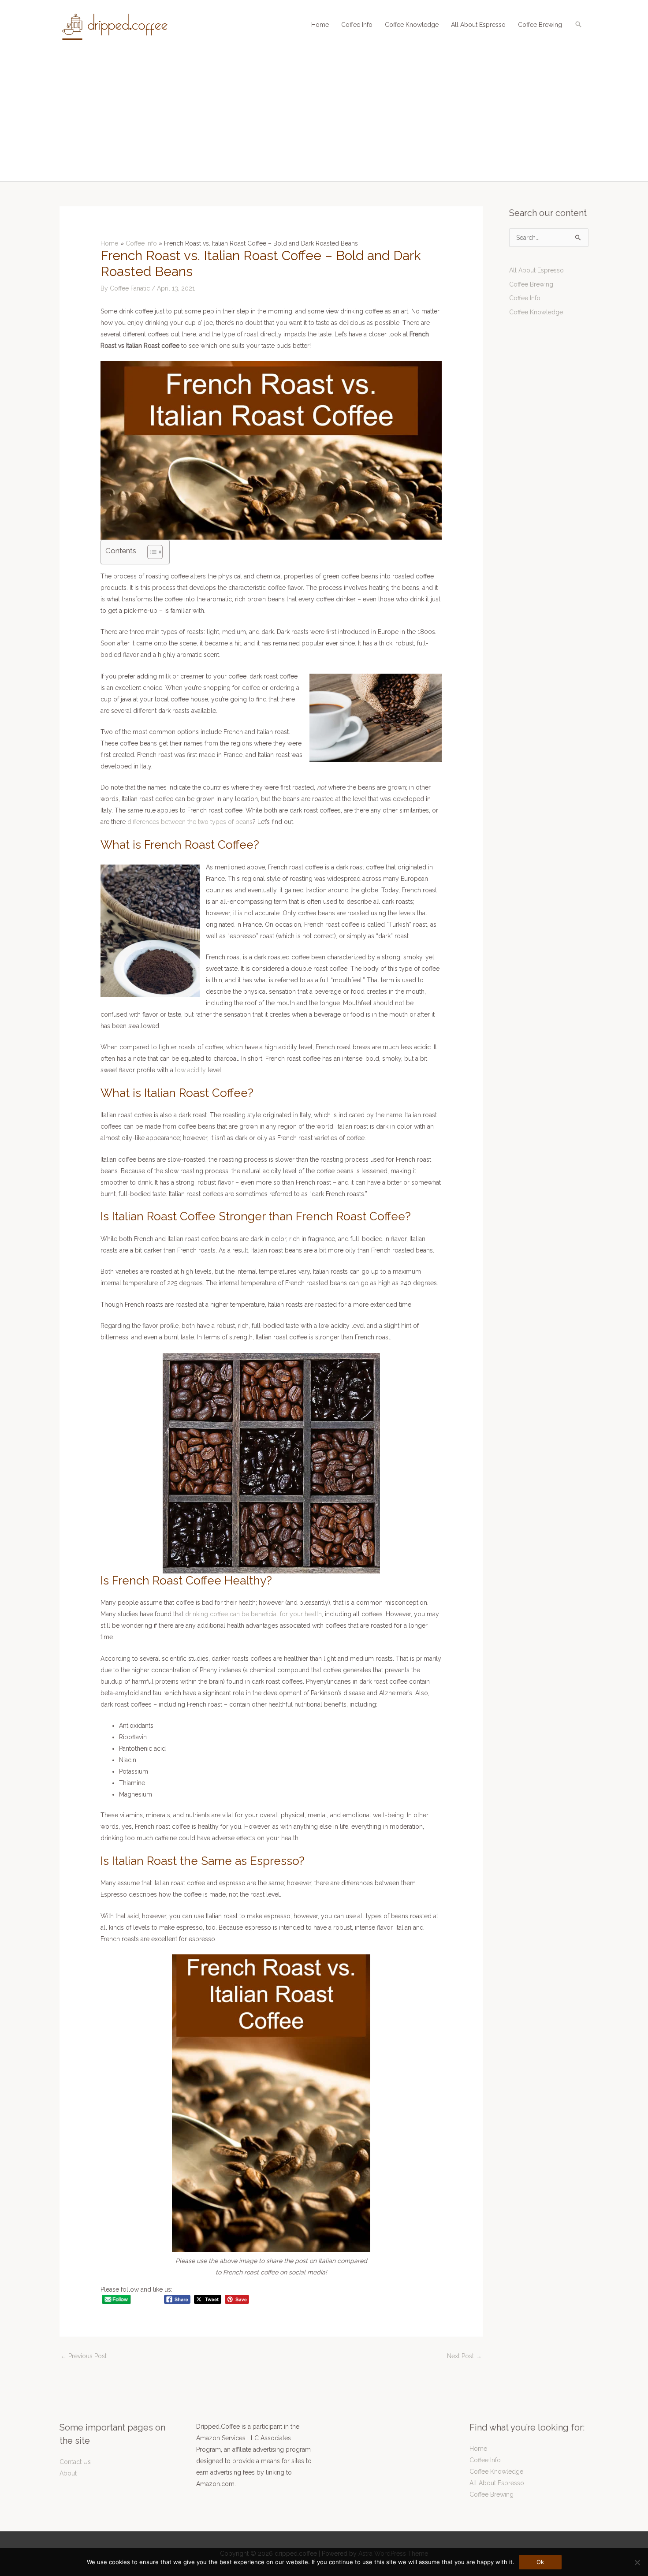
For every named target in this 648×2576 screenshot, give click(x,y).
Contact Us (75, 2462)
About (68, 2473)
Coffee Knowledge (412, 25)
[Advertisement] (324, 115)
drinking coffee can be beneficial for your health (253, 1614)
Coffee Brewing (540, 25)
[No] (637, 2562)
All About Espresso (478, 25)
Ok (540, 2562)
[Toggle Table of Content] (151, 552)
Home (320, 25)
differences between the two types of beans (190, 822)
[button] (578, 24)
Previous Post (84, 2356)
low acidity (190, 1070)
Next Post (464, 2356)
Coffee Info (357, 25)
